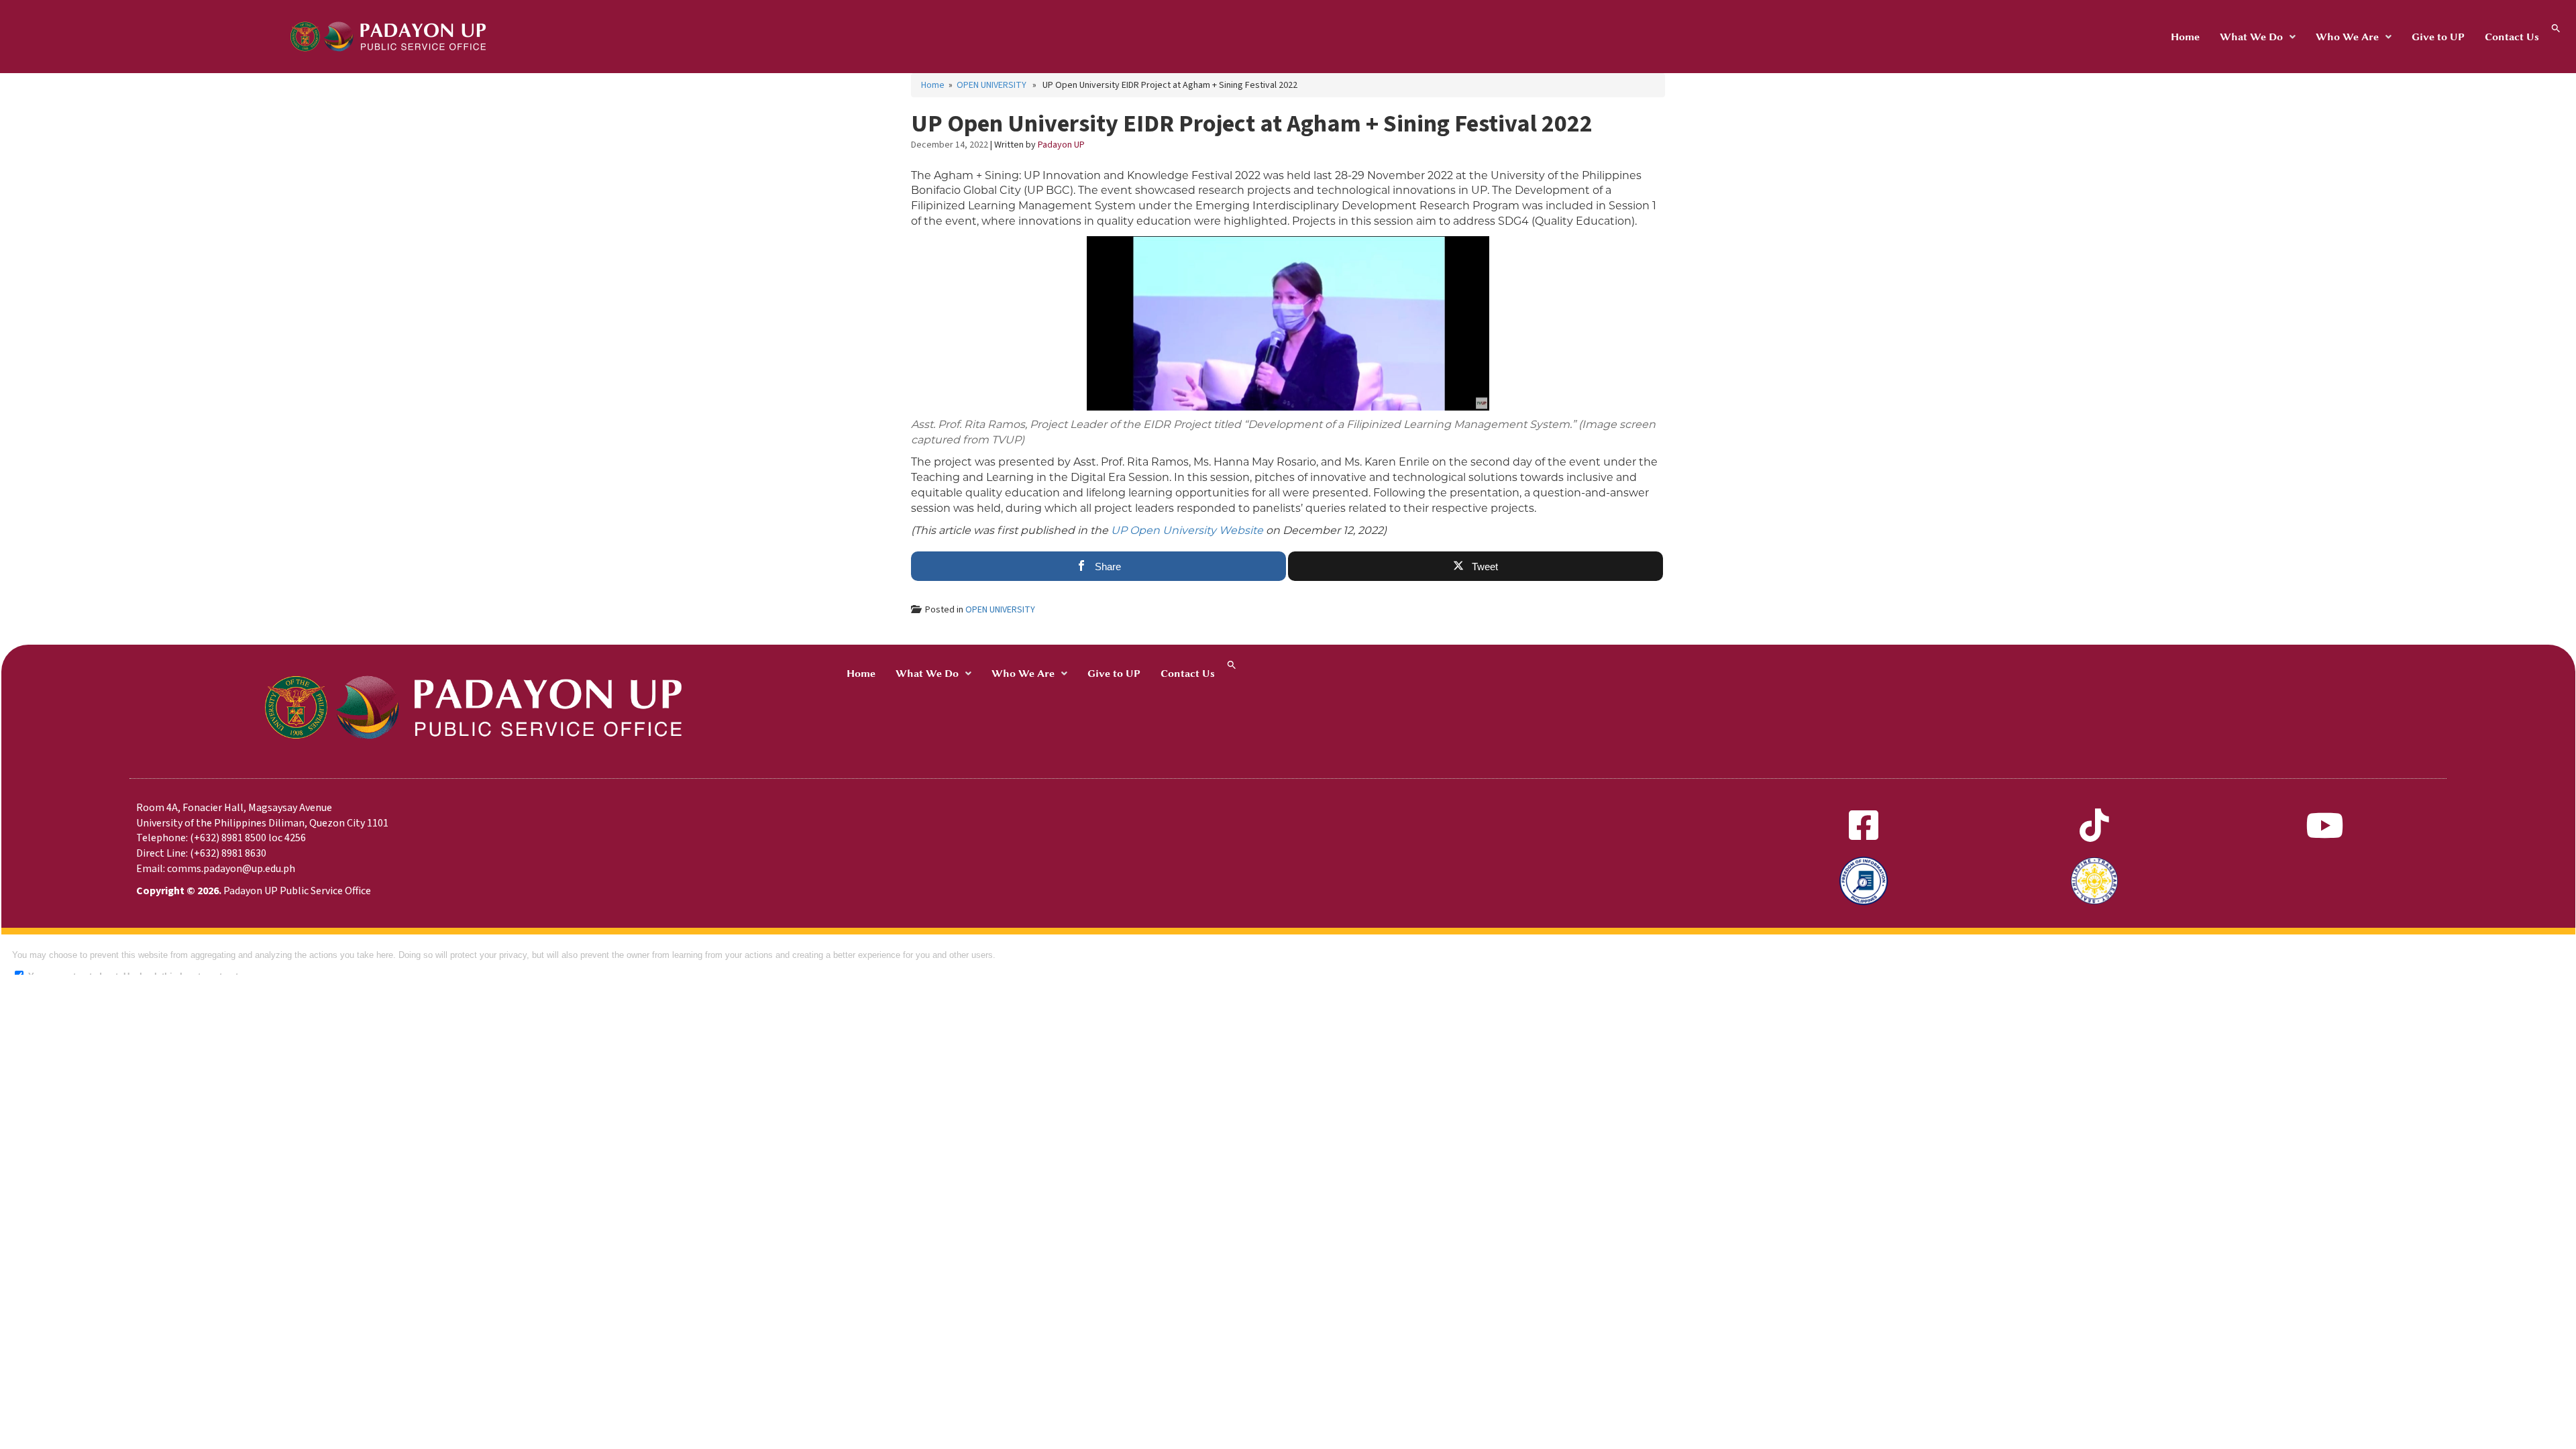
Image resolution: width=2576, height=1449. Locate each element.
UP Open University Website (1187, 530)
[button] (2258, 37)
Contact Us (2512, 37)
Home (2185, 37)
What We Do (2251, 37)
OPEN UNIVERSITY (991, 85)
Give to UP (2438, 37)
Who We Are (2347, 37)
